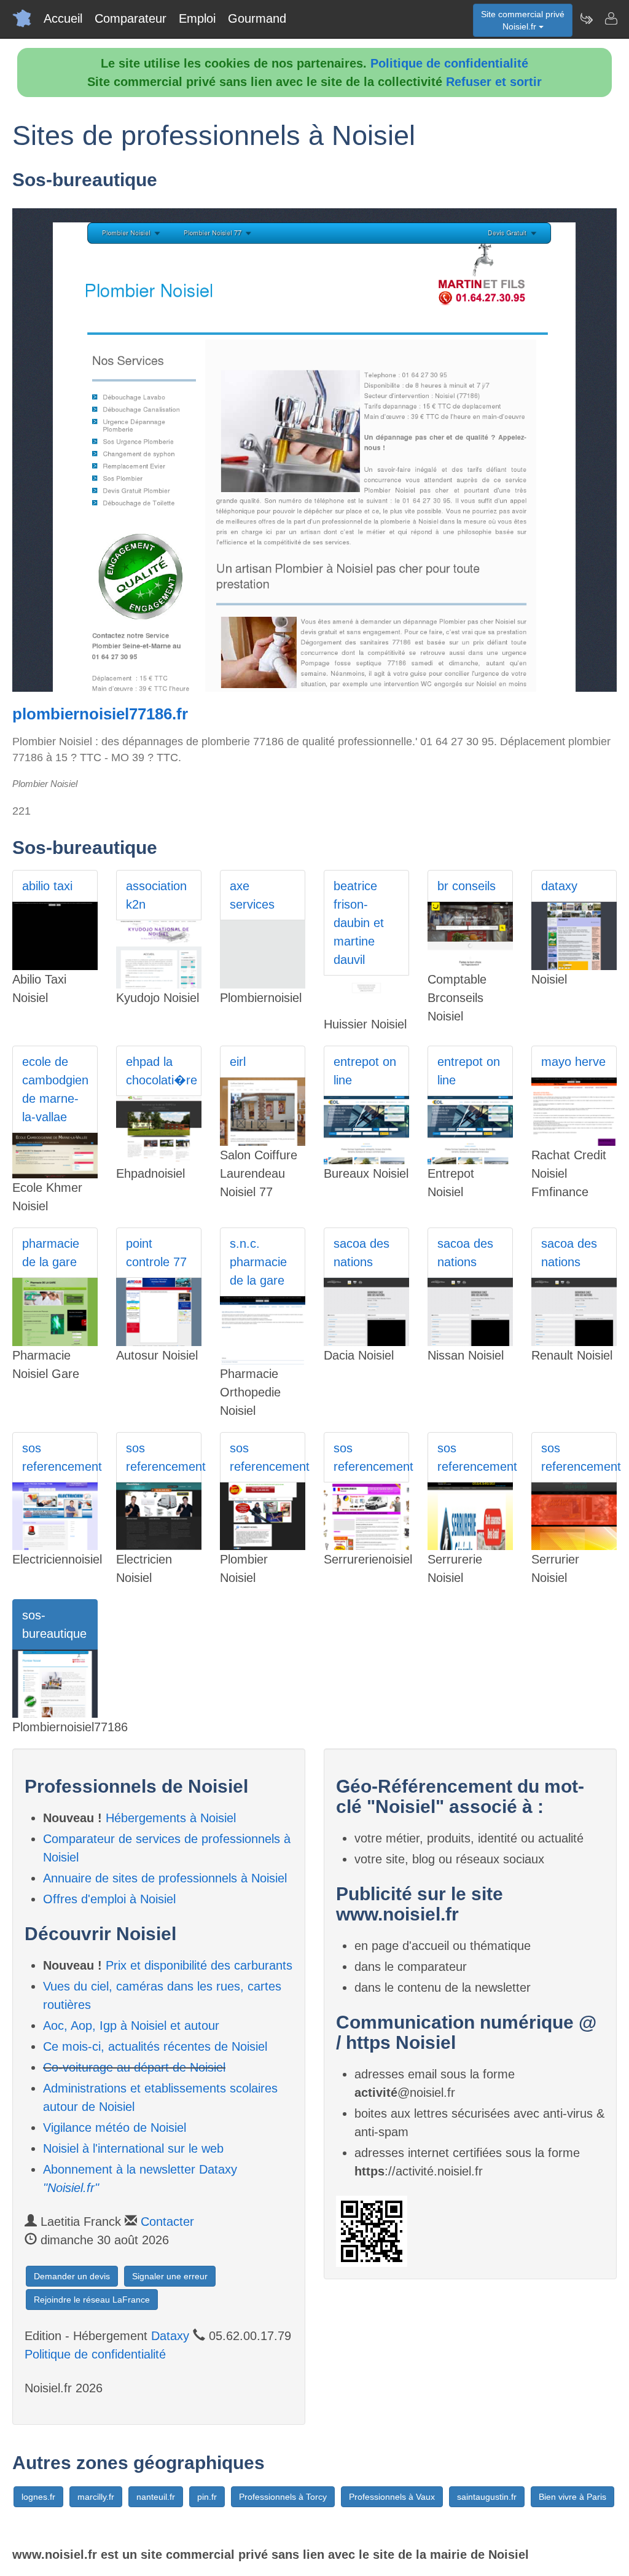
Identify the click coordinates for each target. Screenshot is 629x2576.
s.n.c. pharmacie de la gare (258, 1262)
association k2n (156, 895)
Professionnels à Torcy (283, 2497)
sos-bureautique (54, 1624)
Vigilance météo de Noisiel (115, 2128)
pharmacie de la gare (51, 1253)
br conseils (467, 886)
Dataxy (170, 2336)
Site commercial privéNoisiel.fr (523, 20)
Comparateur (131, 18)
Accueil (63, 18)
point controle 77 (156, 1253)
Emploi (197, 18)
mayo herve (573, 1062)
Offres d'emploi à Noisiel (109, 1899)
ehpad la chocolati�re (162, 1071)
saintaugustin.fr (487, 2497)
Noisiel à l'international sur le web (133, 2148)
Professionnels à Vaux (392, 2497)
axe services (252, 895)
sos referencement (60, 1457)
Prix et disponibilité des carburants (199, 1965)
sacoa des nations (361, 1253)
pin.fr (207, 2497)
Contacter (167, 2222)
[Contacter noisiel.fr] (611, 18)
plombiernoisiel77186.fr (100, 714)
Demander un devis (72, 2276)
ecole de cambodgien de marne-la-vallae (55, 1089)
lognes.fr (38, 2497)
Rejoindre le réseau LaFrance (92, 2300)
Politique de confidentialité (449, 63)
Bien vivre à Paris (572, 2497)
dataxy (559, 886)
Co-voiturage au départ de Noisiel (134, 2067)
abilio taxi (47, 886)
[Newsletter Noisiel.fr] (586, 18)
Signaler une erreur (170, 2276)
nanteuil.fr (156, 2497)
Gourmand (257, 18)
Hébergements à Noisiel (171, 1818)
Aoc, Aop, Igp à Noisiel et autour (131, 2026)
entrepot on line (365, 1071)
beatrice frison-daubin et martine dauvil (359, 923)
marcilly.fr (96, 2497)
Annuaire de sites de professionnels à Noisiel (165, 1878)
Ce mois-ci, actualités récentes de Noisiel (155, 2046)
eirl (238, 1062)
